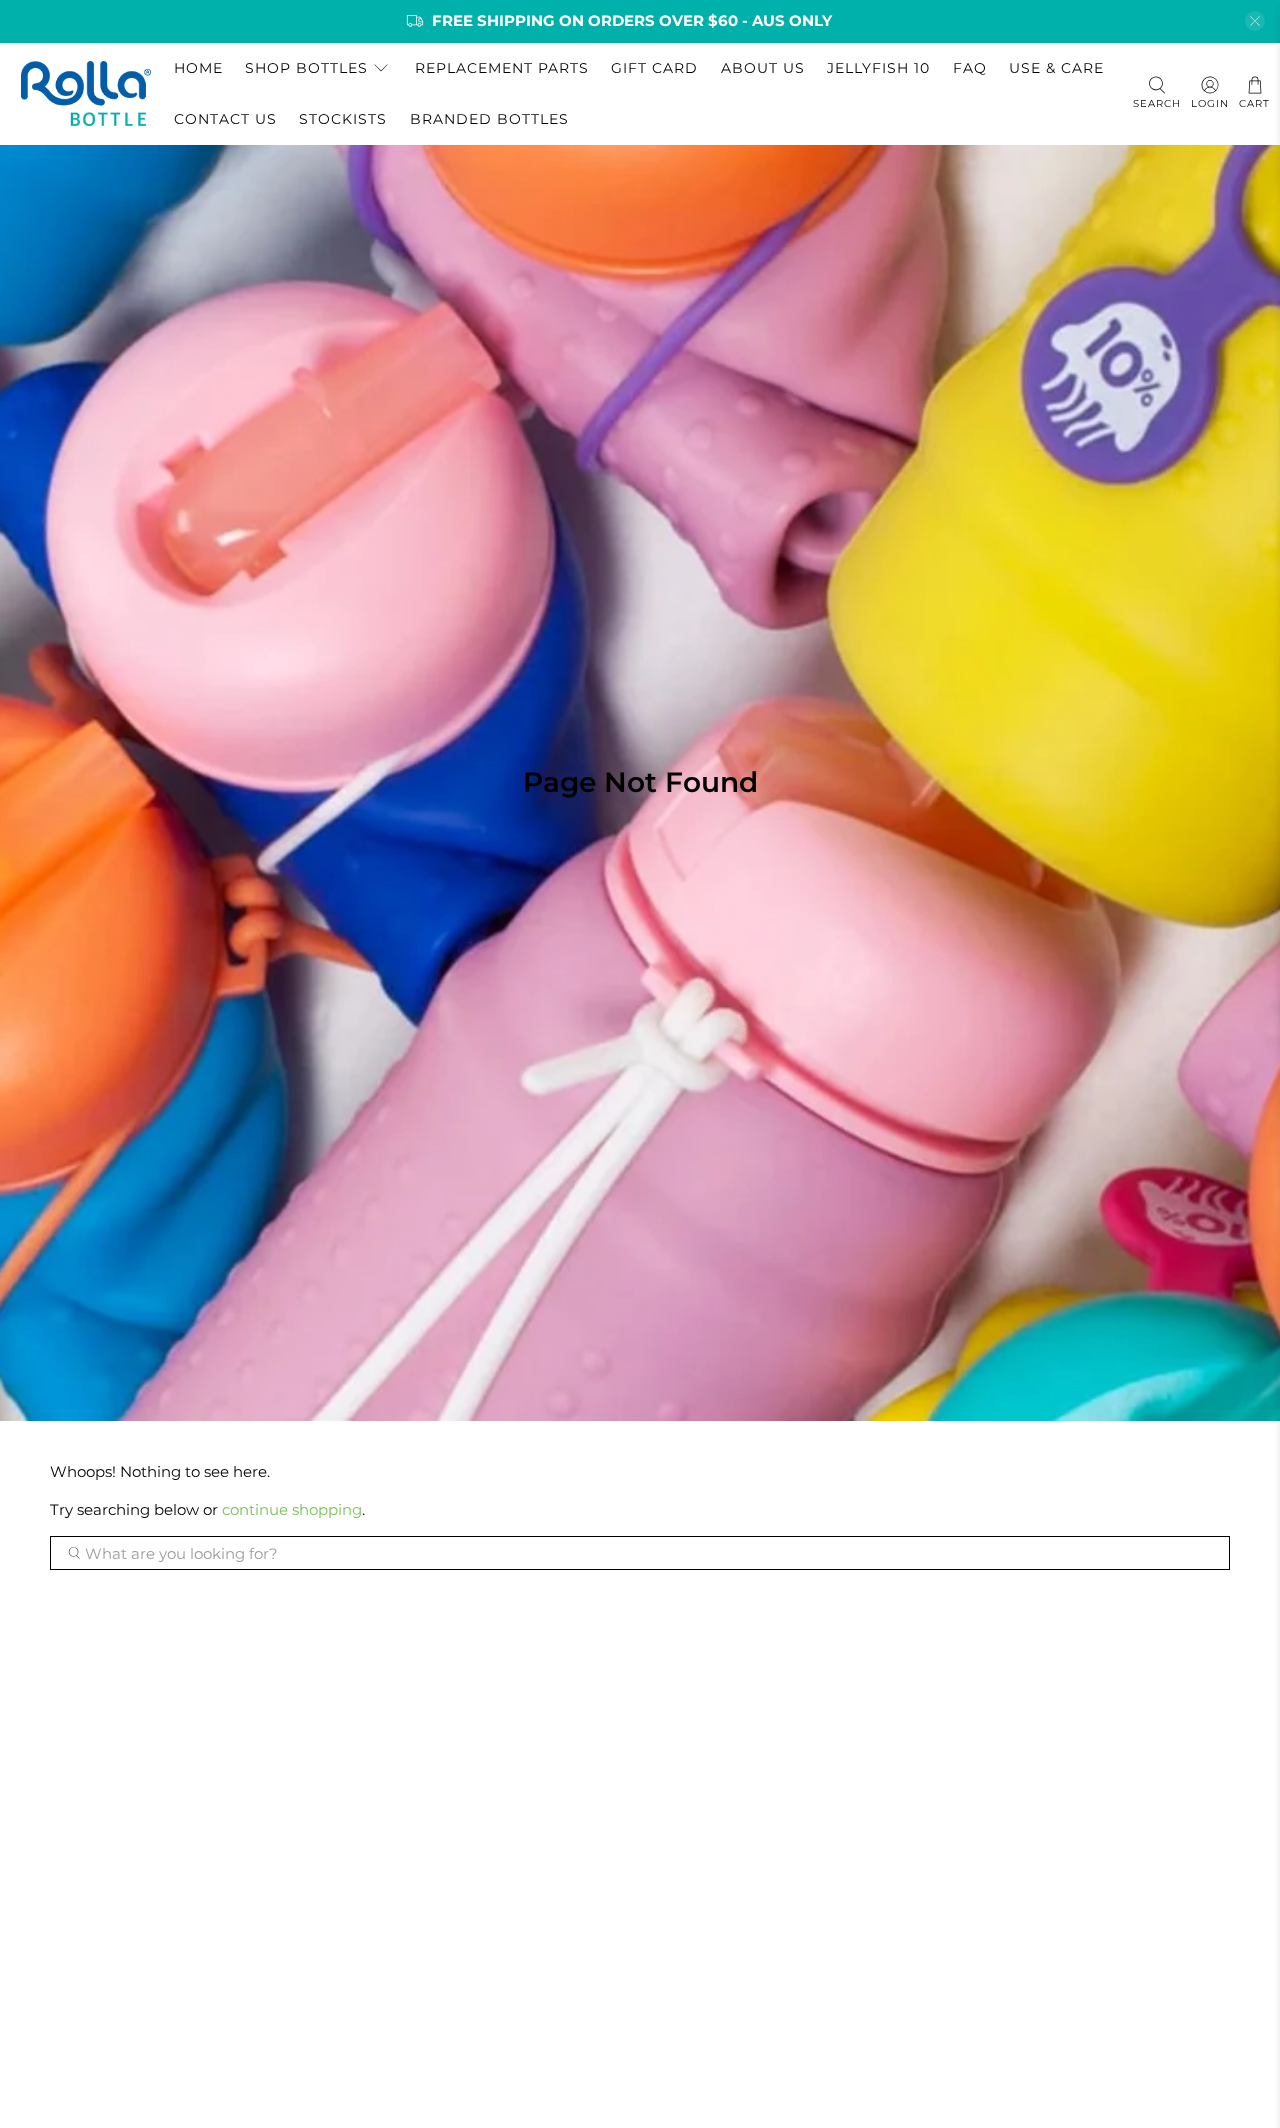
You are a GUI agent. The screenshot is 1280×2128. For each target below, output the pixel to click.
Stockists (343, 119)
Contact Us (225, 119)
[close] (1255, 21)
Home (198, 68)
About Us (763, 68)
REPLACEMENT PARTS (502, 68)
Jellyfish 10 (878, 68)
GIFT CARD (654, 68)
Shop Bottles (306, 68)
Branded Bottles (489, 119)
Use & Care (1056, 68)
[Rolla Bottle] (86, 93)
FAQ (970, 68)
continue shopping (292, 1509)
